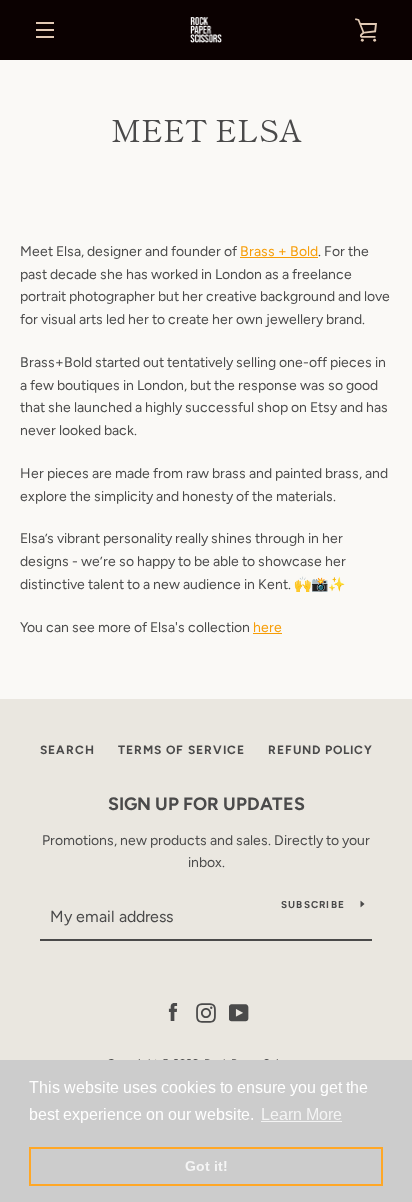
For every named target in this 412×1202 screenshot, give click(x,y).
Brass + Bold (279, 251)
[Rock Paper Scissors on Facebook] (173, 1011)
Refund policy (320, 750)
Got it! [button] (206, 1166)
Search (67, 750)
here (267, 627)
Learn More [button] (301, 1114)
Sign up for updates (206, 804)
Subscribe (313, 904)
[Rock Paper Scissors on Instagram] (206, 1011)
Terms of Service (181, 750)
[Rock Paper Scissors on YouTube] (239, 1011)
